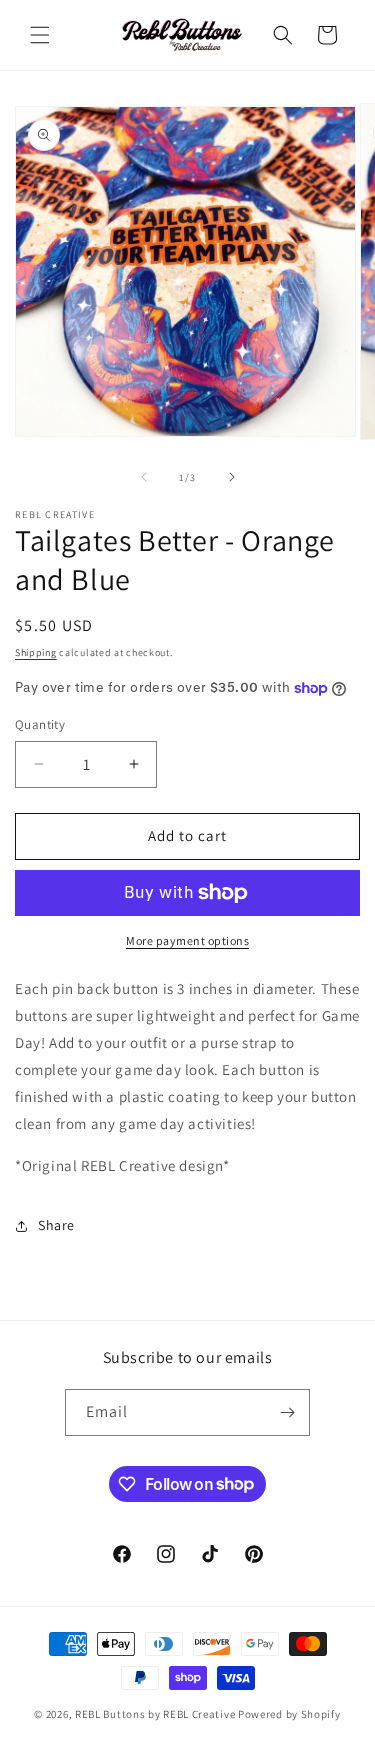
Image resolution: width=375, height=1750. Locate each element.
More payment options (187, 940)
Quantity (40, 724)
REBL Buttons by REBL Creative (155, 1714)
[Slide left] (144, 477)
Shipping (36, 652)
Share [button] (56, 1225)
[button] (40, 35)
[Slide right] (232, 477)
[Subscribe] (287, 1412)
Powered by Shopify (289, 1714)
